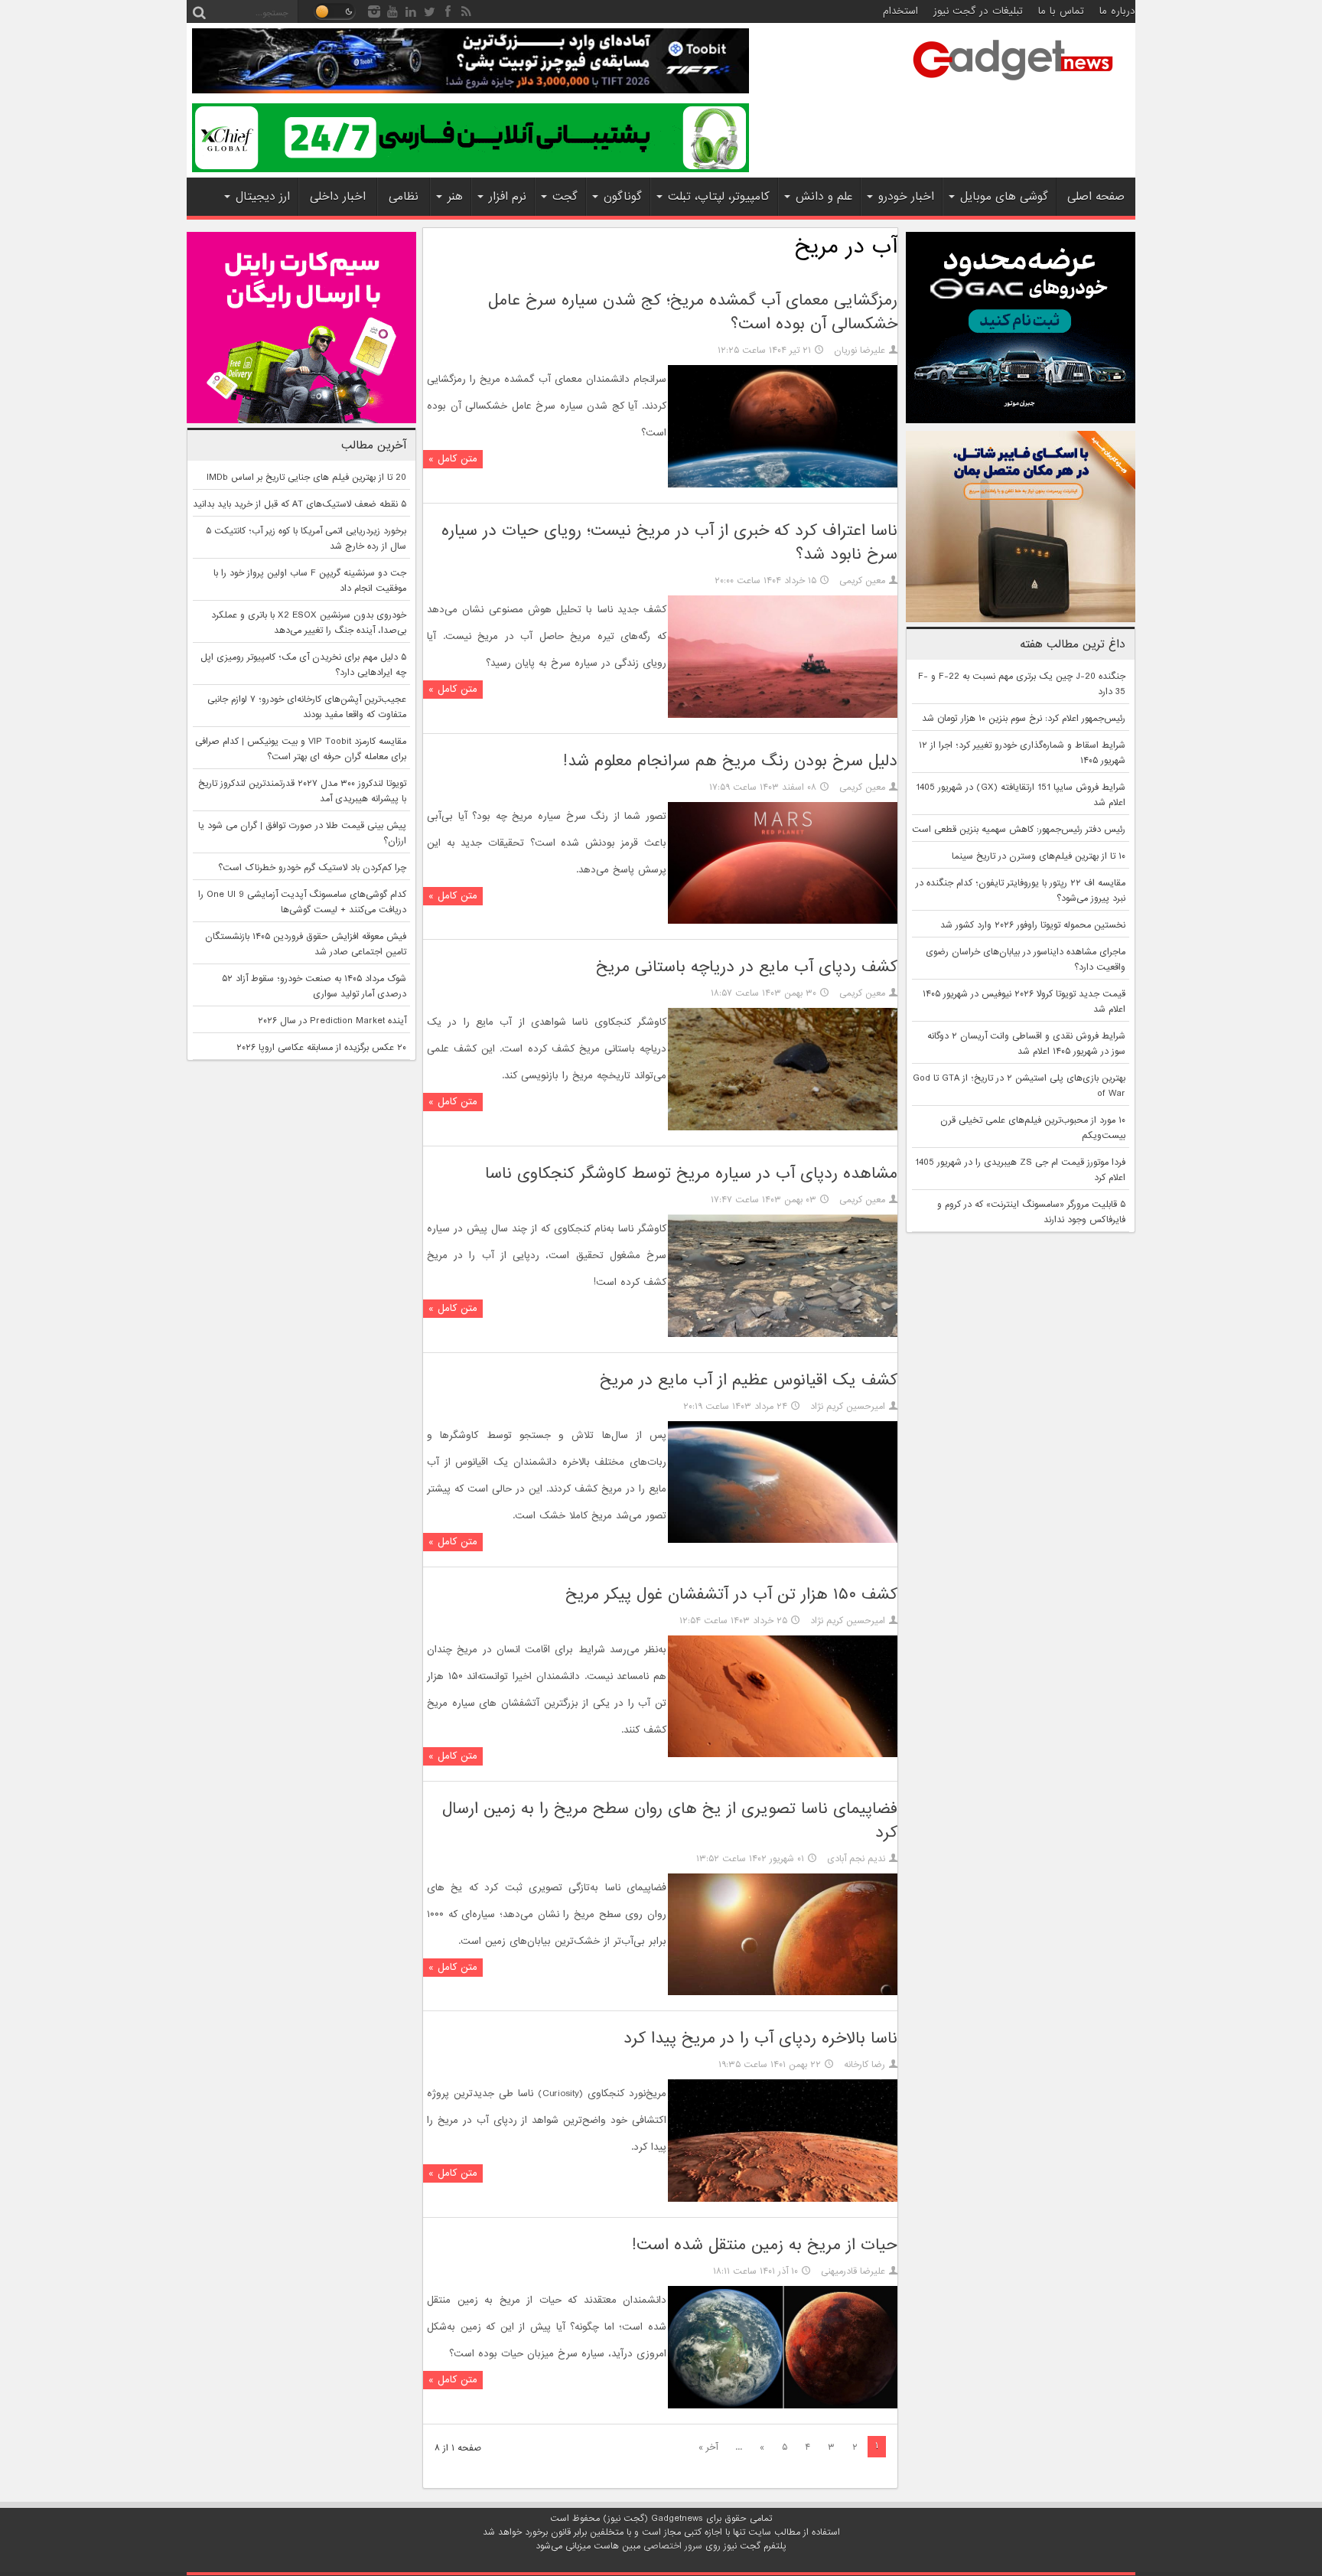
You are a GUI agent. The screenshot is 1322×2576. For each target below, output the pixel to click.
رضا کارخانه (865, 2065)
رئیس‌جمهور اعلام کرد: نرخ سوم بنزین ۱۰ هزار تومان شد (1024, 719)
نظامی (404, 197)
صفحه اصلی (1096, 197)
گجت (565, 197)
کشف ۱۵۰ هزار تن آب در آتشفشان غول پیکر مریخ (731, 1595)
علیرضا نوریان (860, 351)
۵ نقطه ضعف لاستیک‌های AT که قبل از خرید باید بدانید (300, 504)
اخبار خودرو (906, 197)
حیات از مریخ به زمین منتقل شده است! (765, 2245)
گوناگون (623, 197)
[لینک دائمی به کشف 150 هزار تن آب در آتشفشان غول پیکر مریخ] (783, 1755)
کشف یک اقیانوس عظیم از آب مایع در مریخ (749, 1380)
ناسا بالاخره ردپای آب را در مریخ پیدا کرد (760, 2038)
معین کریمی (862, 581)
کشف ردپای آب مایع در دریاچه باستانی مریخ (747, 967)
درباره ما (1117, 11)
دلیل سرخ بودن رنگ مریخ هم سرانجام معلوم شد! (730, 761)
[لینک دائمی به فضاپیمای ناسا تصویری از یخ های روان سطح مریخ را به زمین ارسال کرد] (783, 1993)
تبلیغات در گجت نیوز (978, 11)
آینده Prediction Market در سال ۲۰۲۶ (332, 1021)
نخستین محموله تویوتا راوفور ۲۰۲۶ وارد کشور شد (1033, 925)
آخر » (708, 2447)
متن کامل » (453, 459)
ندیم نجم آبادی (856, 1859)
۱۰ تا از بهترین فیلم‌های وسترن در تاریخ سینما (1039, 856)
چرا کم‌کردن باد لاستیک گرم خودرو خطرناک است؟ (312, 868)
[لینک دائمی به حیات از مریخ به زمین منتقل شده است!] (783, 2406)
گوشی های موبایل (1004, 197)
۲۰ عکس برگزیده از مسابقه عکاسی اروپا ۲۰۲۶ (321, 1048)
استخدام (900, 11)
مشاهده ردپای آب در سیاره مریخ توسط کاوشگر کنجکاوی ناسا (691, 1174)
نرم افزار (508, 197)
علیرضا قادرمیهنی (853, 2271)
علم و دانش (824, 197)
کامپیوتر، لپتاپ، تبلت (719, 197)
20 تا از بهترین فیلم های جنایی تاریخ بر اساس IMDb (306, 478)
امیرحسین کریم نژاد (848, 1407)
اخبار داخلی (338, 197)
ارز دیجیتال (263, 197)
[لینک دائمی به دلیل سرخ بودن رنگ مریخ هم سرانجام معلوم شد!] (783, 921)
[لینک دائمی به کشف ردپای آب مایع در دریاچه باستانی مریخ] (783, 1128)
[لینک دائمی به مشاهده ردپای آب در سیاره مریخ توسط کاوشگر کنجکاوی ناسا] (783, 1335)
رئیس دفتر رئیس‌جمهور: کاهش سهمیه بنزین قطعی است (1019, 830)
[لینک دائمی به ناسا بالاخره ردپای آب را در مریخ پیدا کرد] (783, 2199)
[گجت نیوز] (1013, 85)
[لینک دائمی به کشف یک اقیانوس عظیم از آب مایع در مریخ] (783, 1541)
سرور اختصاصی (673, 2546)
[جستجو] (199, 11)
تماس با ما (1061, 11)
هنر (455, 197)
